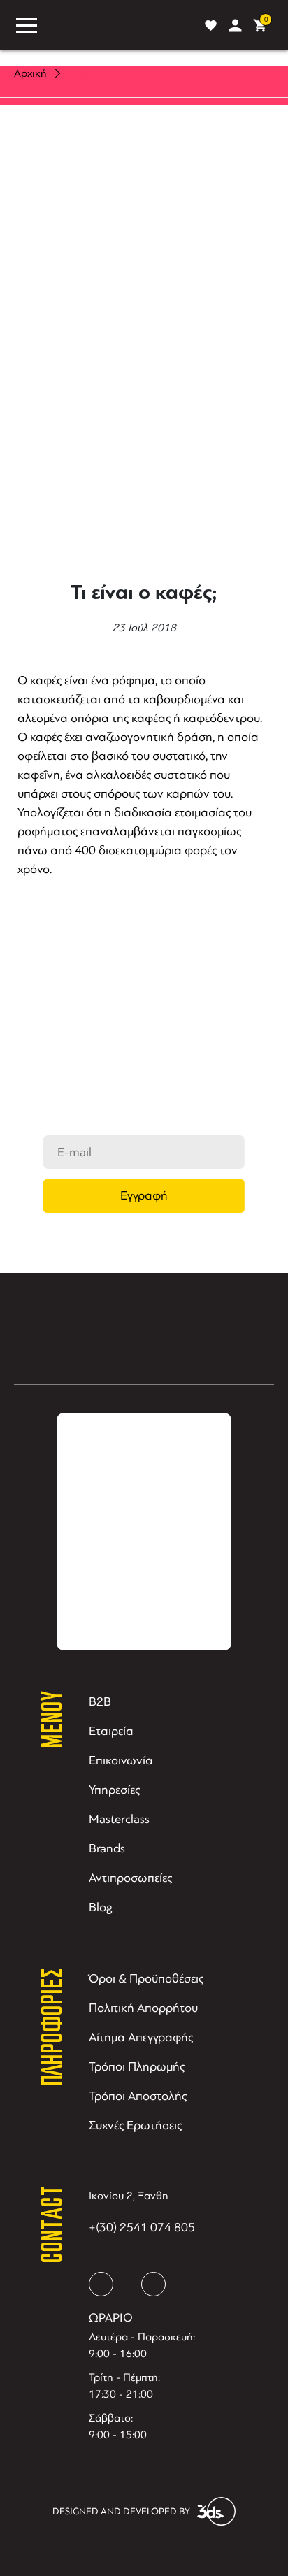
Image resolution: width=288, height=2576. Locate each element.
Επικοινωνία (121, 1760)
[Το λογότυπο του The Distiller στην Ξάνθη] (118, 25)
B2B (100, 1701)
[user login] (235, 26)
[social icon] (101, 2284)
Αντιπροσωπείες (130, 1878)
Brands (107, 1848)
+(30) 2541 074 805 (142, 2227)
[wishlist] (211, 26)
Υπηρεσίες (114, 1790)
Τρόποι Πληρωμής (137, 2066)
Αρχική (30, 73)
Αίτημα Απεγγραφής (141, 2037)
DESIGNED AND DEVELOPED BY (121, 2511)
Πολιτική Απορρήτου (143, 2008)
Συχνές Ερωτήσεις (135, 2125)
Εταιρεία (111, 1731)
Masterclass (119, 1819)
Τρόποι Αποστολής (138, 2096)
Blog (101, 1907)
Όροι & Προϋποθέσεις (146, 1978)
